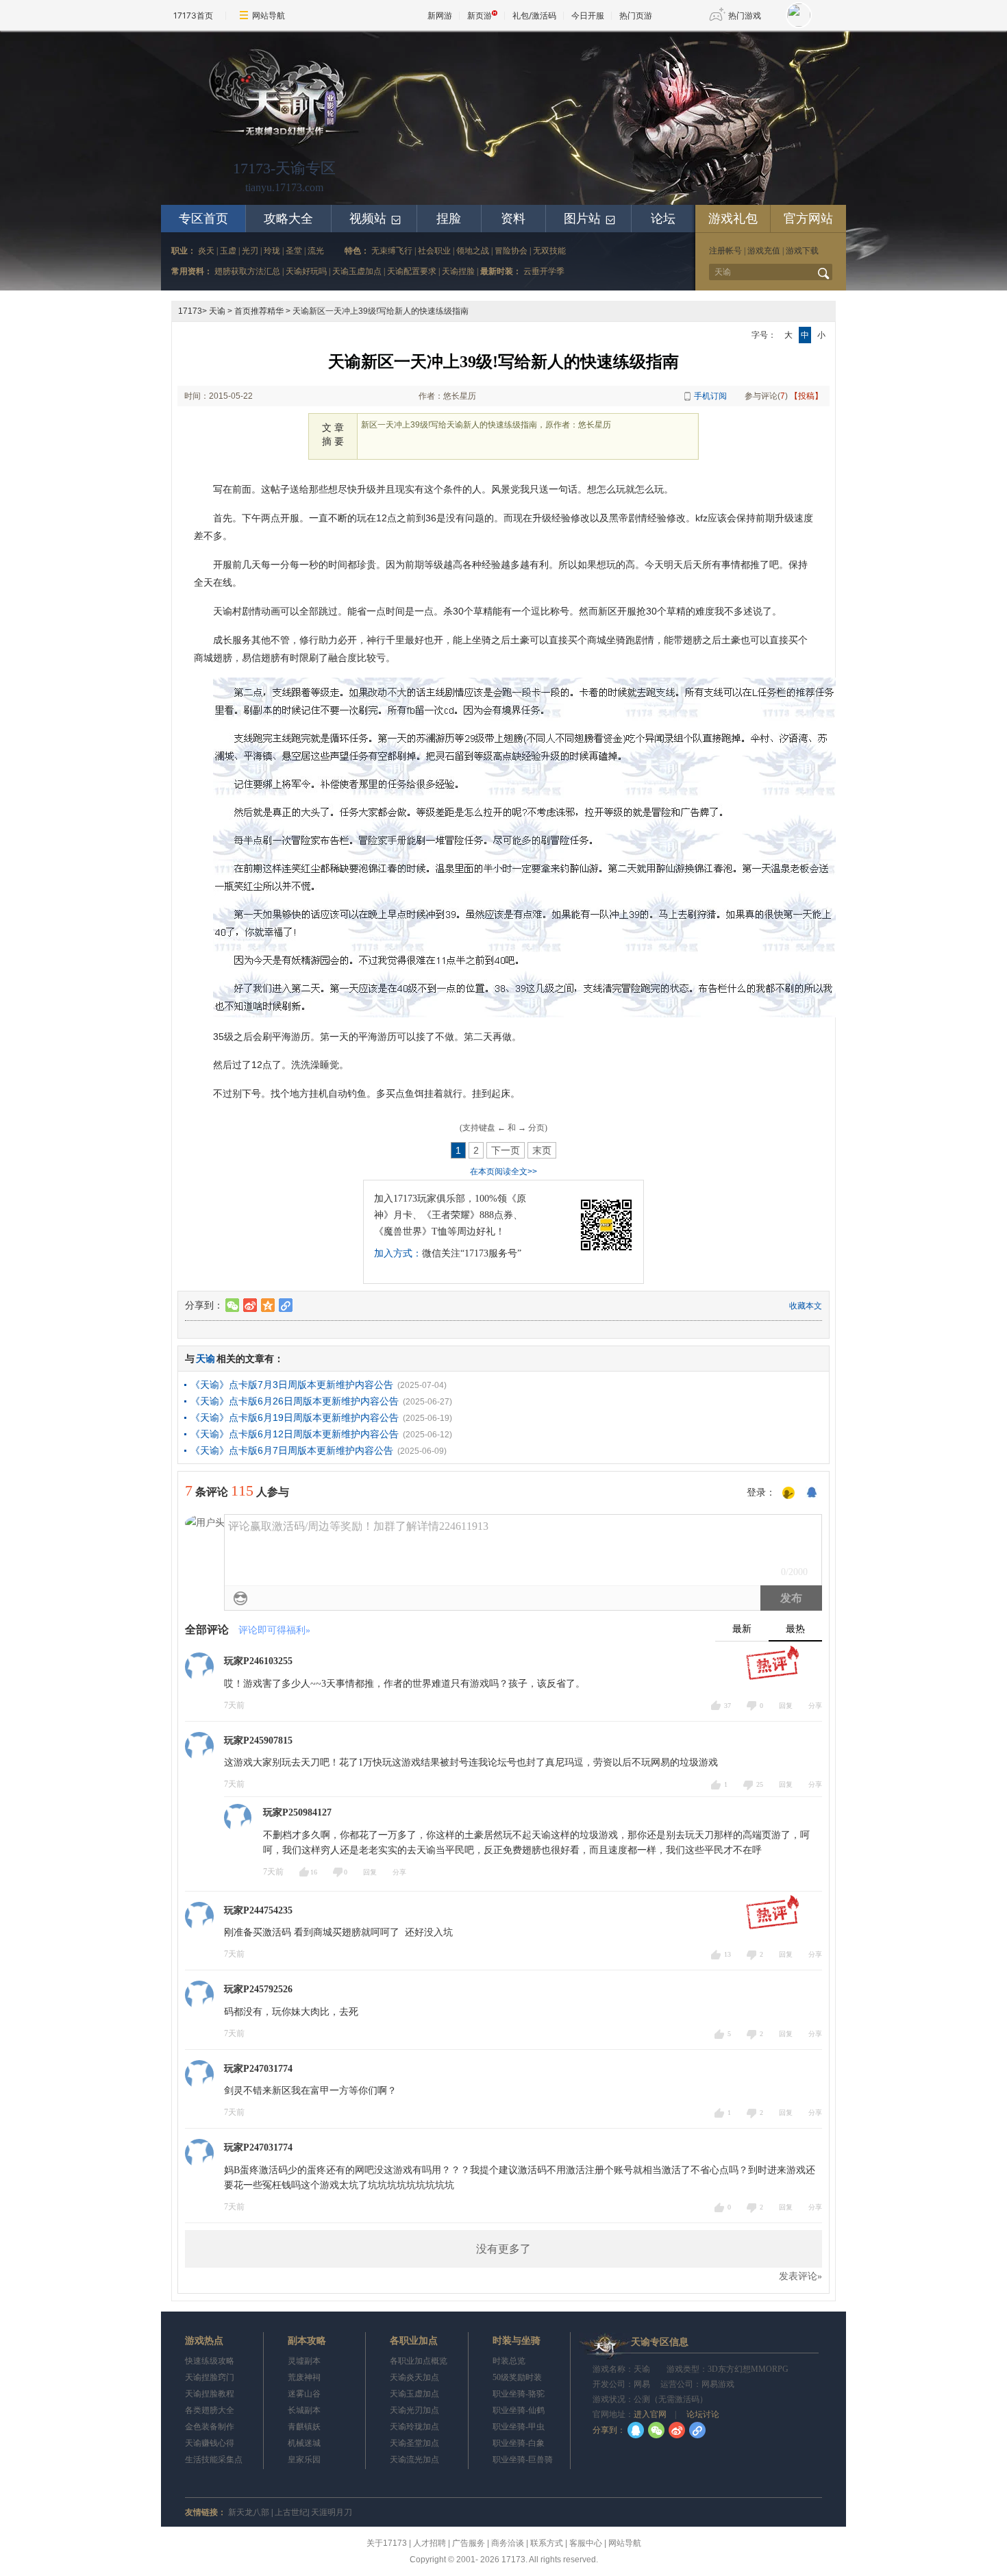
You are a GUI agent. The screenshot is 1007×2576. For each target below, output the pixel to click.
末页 (542, 1150)
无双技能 (549, 251)
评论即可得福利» (274, 1630)
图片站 (590, 219)
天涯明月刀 (332, 2512)
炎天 (206, 251)
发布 (791, 1598)
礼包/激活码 (534, 15)
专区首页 (203, 219)
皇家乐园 (304, 2460)
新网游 (440, 15)
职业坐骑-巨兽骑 (523, 2460)
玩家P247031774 (258, 2069)
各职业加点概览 (419, 2361)
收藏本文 (806, 1306)
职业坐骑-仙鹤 (519, 2410)
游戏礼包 (733, 219)
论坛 (663, 219)
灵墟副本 (304, 2361)
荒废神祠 (304, 2377)
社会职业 (434, 251)
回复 (786, 1706)
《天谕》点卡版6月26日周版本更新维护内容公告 (295, 1401)
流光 (316, 251)
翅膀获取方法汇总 (247, 271)
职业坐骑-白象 (519, 2443)
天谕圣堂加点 (414, 2443)
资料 (513, 219)
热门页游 (636, 15)
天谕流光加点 (414, 2460)
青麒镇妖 (304, 2427)
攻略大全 (288, 219)
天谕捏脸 (458, 271)
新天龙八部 (249, 2512)
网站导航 (269, 15)
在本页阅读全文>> (503, 1172)
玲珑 (272, 251)
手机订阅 (710, 396)
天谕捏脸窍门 (210, 2377)
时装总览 (509, 2361)
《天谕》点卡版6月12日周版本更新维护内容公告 (295, 1434)
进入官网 (650, 2414)
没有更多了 (503, 2249)
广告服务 (469, 2543)
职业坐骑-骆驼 (519, 2394)
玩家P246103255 (258, 1661)
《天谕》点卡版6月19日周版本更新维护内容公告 (295, 1417)
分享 (815, 1706)
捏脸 (449, 219)
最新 (742, 1629)
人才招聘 (430, 2543)
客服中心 (586, 2543)
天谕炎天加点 (414, 2377)
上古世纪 (291, 2512)
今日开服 (588, 15)
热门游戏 (745, 15)
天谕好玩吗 (306, 271)
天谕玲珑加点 (414, 2427)
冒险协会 (511, 251)
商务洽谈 (508, 2543)
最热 (795, 1629)
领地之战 (473, 251)
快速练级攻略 (210, 2361)
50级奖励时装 (517, 2377)
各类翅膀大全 (210, 2410)
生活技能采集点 (214, 2460)
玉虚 (228, 251)
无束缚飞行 (392, 251)
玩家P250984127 (297, 1812)
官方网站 (808, 219)
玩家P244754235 (258, 1910)
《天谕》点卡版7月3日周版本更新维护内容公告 (292, 1385)
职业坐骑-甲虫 (519, 2427)
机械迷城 (304, 2443)
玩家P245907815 (258, 1741)
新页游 (480, 15)
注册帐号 (725, 251)
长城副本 (304, 2410)
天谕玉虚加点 (357, 271)
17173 (190, 311)
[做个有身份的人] (788, 1494)
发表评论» (800, 2276)
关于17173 (387, 2543)
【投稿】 (806, 396)
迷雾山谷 (304, 2394)
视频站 (376, 219)
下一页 (506, 1150)
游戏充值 (764, 251)
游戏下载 (802, 251)
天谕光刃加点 (414, 2410)
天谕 (217, 311)
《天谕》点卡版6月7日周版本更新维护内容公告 (292, 1450)
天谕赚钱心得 (210, 2443)
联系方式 (547, 2543)
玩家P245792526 (258, 1989)
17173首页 (193, 15)
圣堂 (294, 251)
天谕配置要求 (412, 271)
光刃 (250, 251)
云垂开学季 (544, 271)
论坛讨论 (702, 2414)
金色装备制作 (210, 2427)
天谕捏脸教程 (210, 2394)
